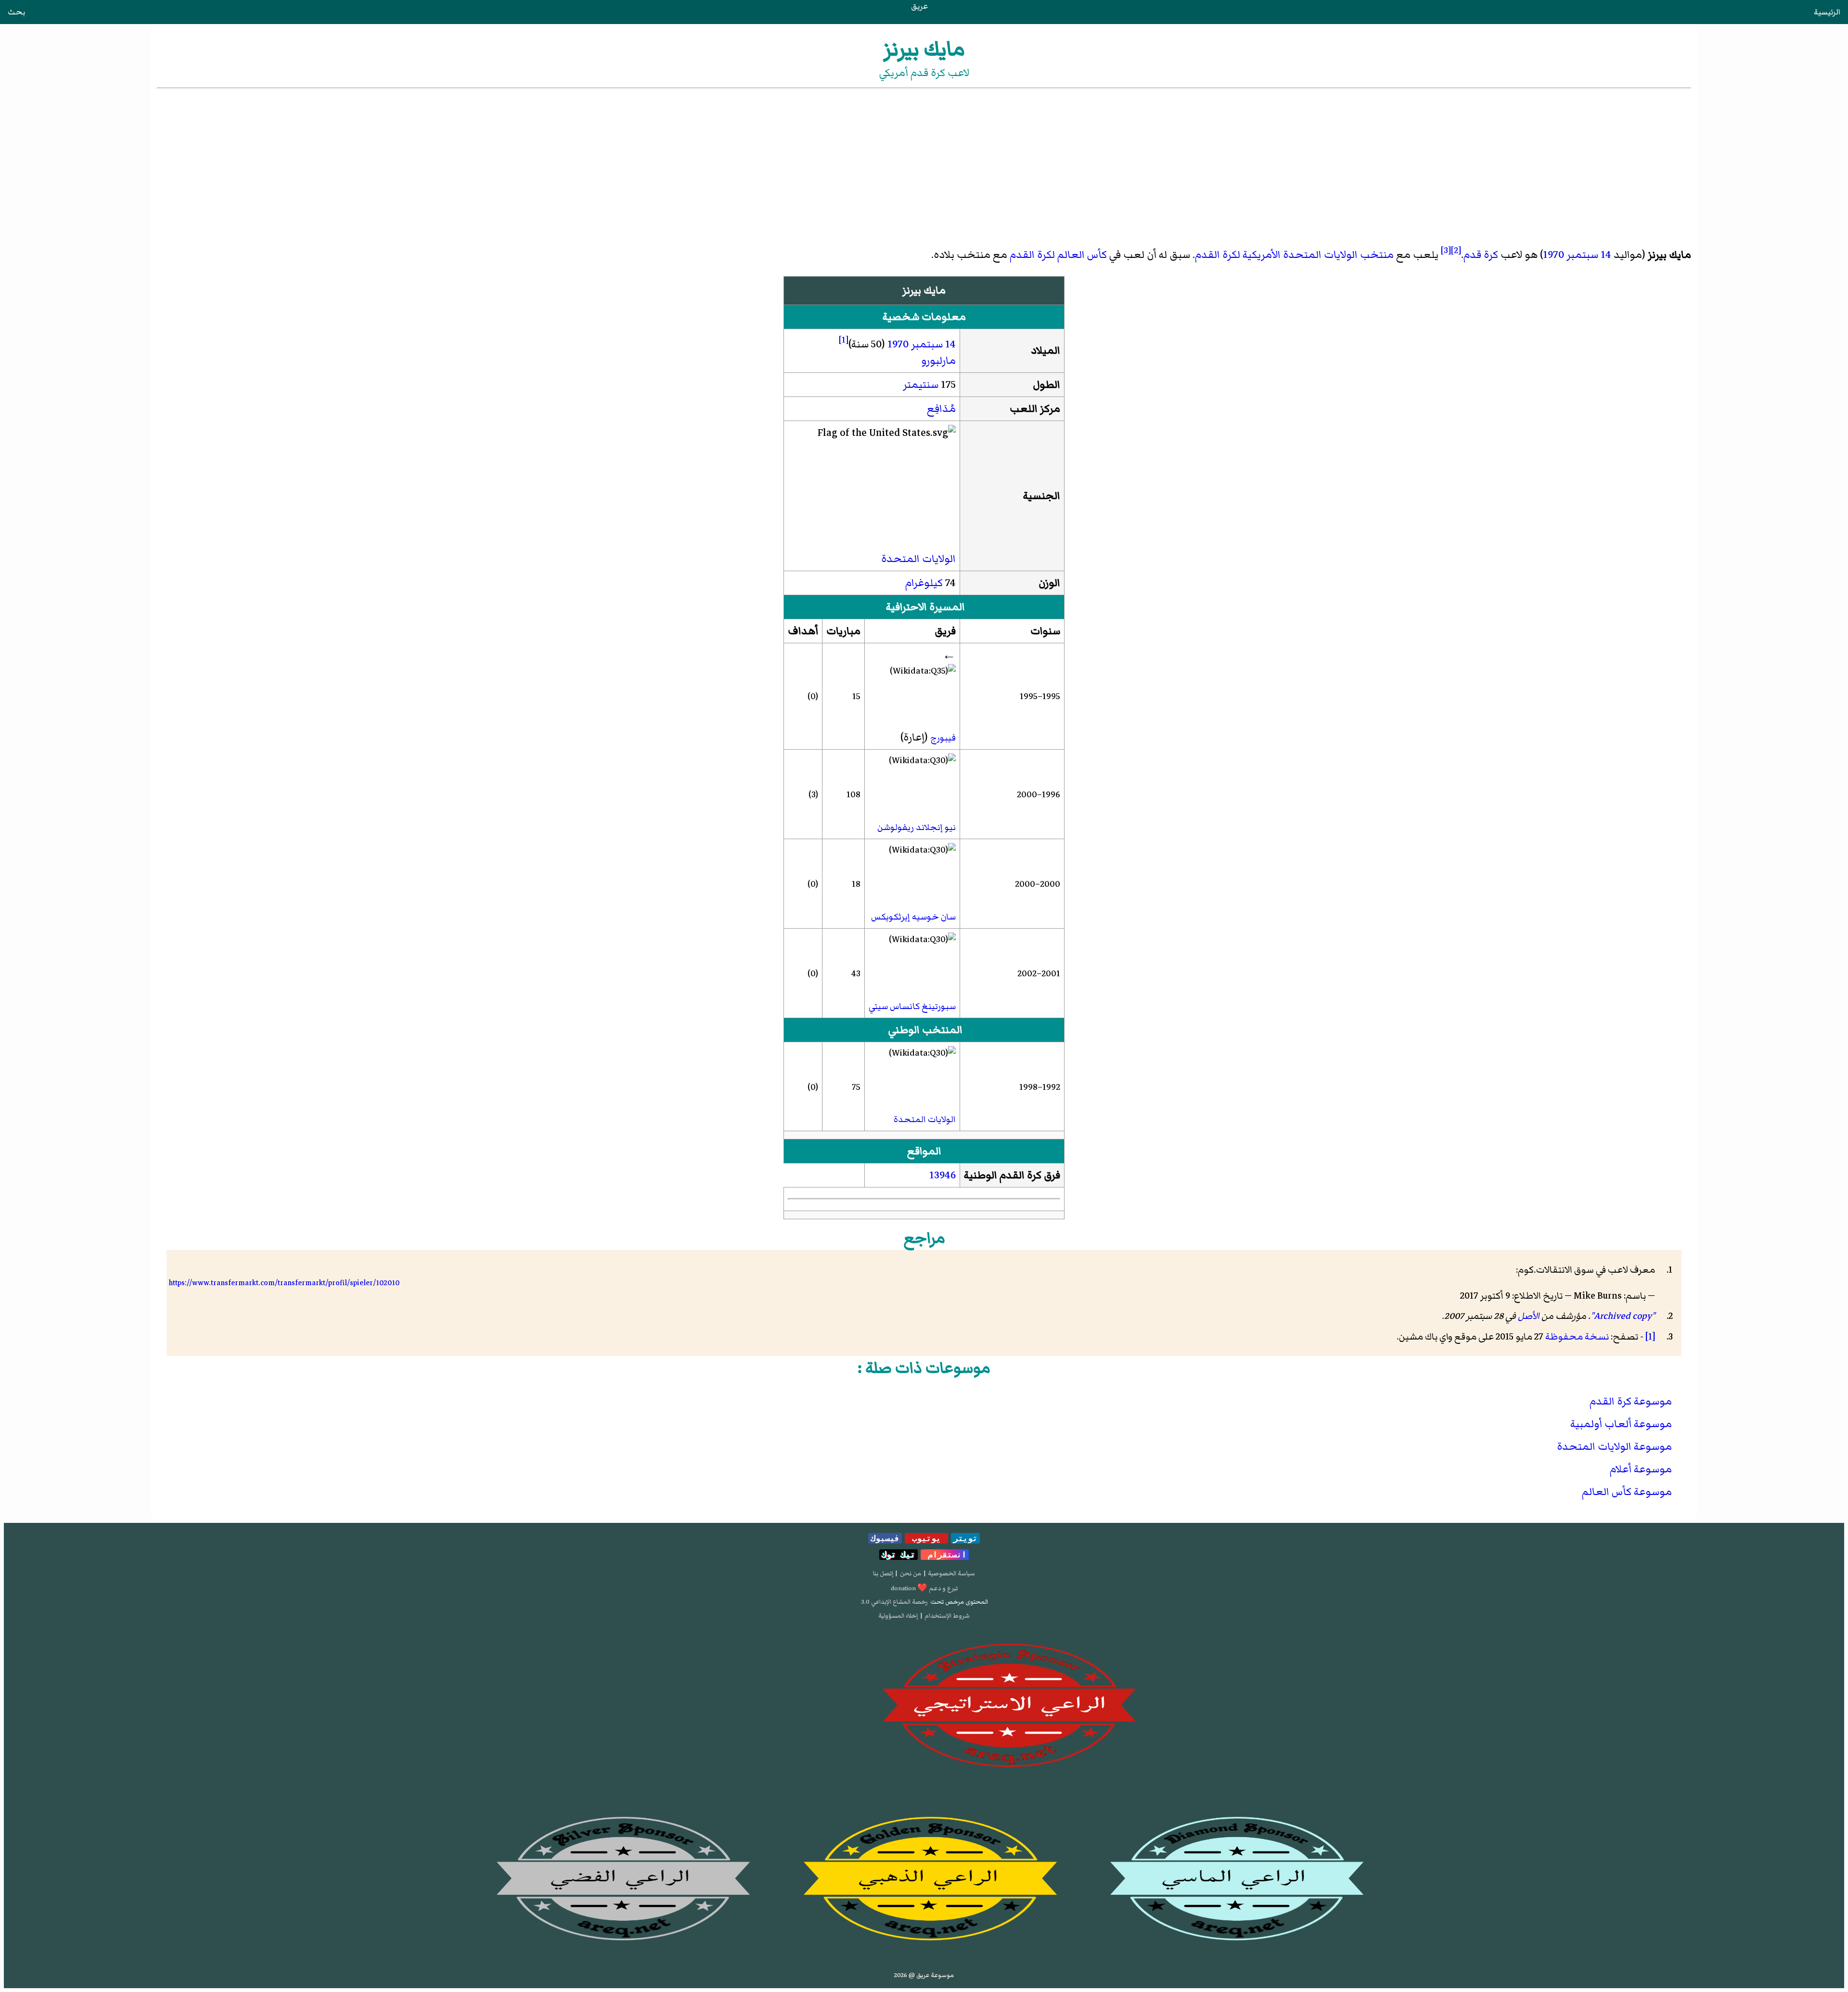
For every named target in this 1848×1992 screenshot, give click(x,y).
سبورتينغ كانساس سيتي (912, 1006)
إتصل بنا (883, 1573)
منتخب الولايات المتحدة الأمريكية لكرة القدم (1294, 255)
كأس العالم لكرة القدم (1058, 255)
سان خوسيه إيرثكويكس (913, 917)
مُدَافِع (941, 409)
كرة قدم (1481, 255)
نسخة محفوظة (1577, 1337)
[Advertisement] (924, 163)
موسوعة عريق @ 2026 (924, 1975)
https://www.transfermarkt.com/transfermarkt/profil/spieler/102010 (284, 1283)
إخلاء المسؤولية (898, 1616)
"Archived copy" (1623, 1316)
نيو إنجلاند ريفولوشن (917, 827)
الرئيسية (1827, 12)
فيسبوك (885, 1538)
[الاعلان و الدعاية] (924, 1706)
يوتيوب (926, 1538)
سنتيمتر (921, 385)
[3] (1446, 250)
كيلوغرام (924, 583)
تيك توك (898, 1555)
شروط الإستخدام (947, 1616)
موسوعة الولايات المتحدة (1614, 1447)
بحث (16, 12)
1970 (1553, 255)
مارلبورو (938, 361)
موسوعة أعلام (1641, 1469)
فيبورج (943, 738)
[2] (1456, 250)
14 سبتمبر (1589, 255)
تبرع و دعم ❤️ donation (924, 1588)
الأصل (1529, 1316)
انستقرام (945, 1555)
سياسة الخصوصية (951, 1573)
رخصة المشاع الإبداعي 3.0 (894, 1602)
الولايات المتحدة (918, 559)
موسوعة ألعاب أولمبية (1621, 1424)
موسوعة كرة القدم (1631, 1401)
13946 (943, 1175)
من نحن (911, 1573)
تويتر (965, 1538)
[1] (844, 340)
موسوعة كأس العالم (1627, 1492)
